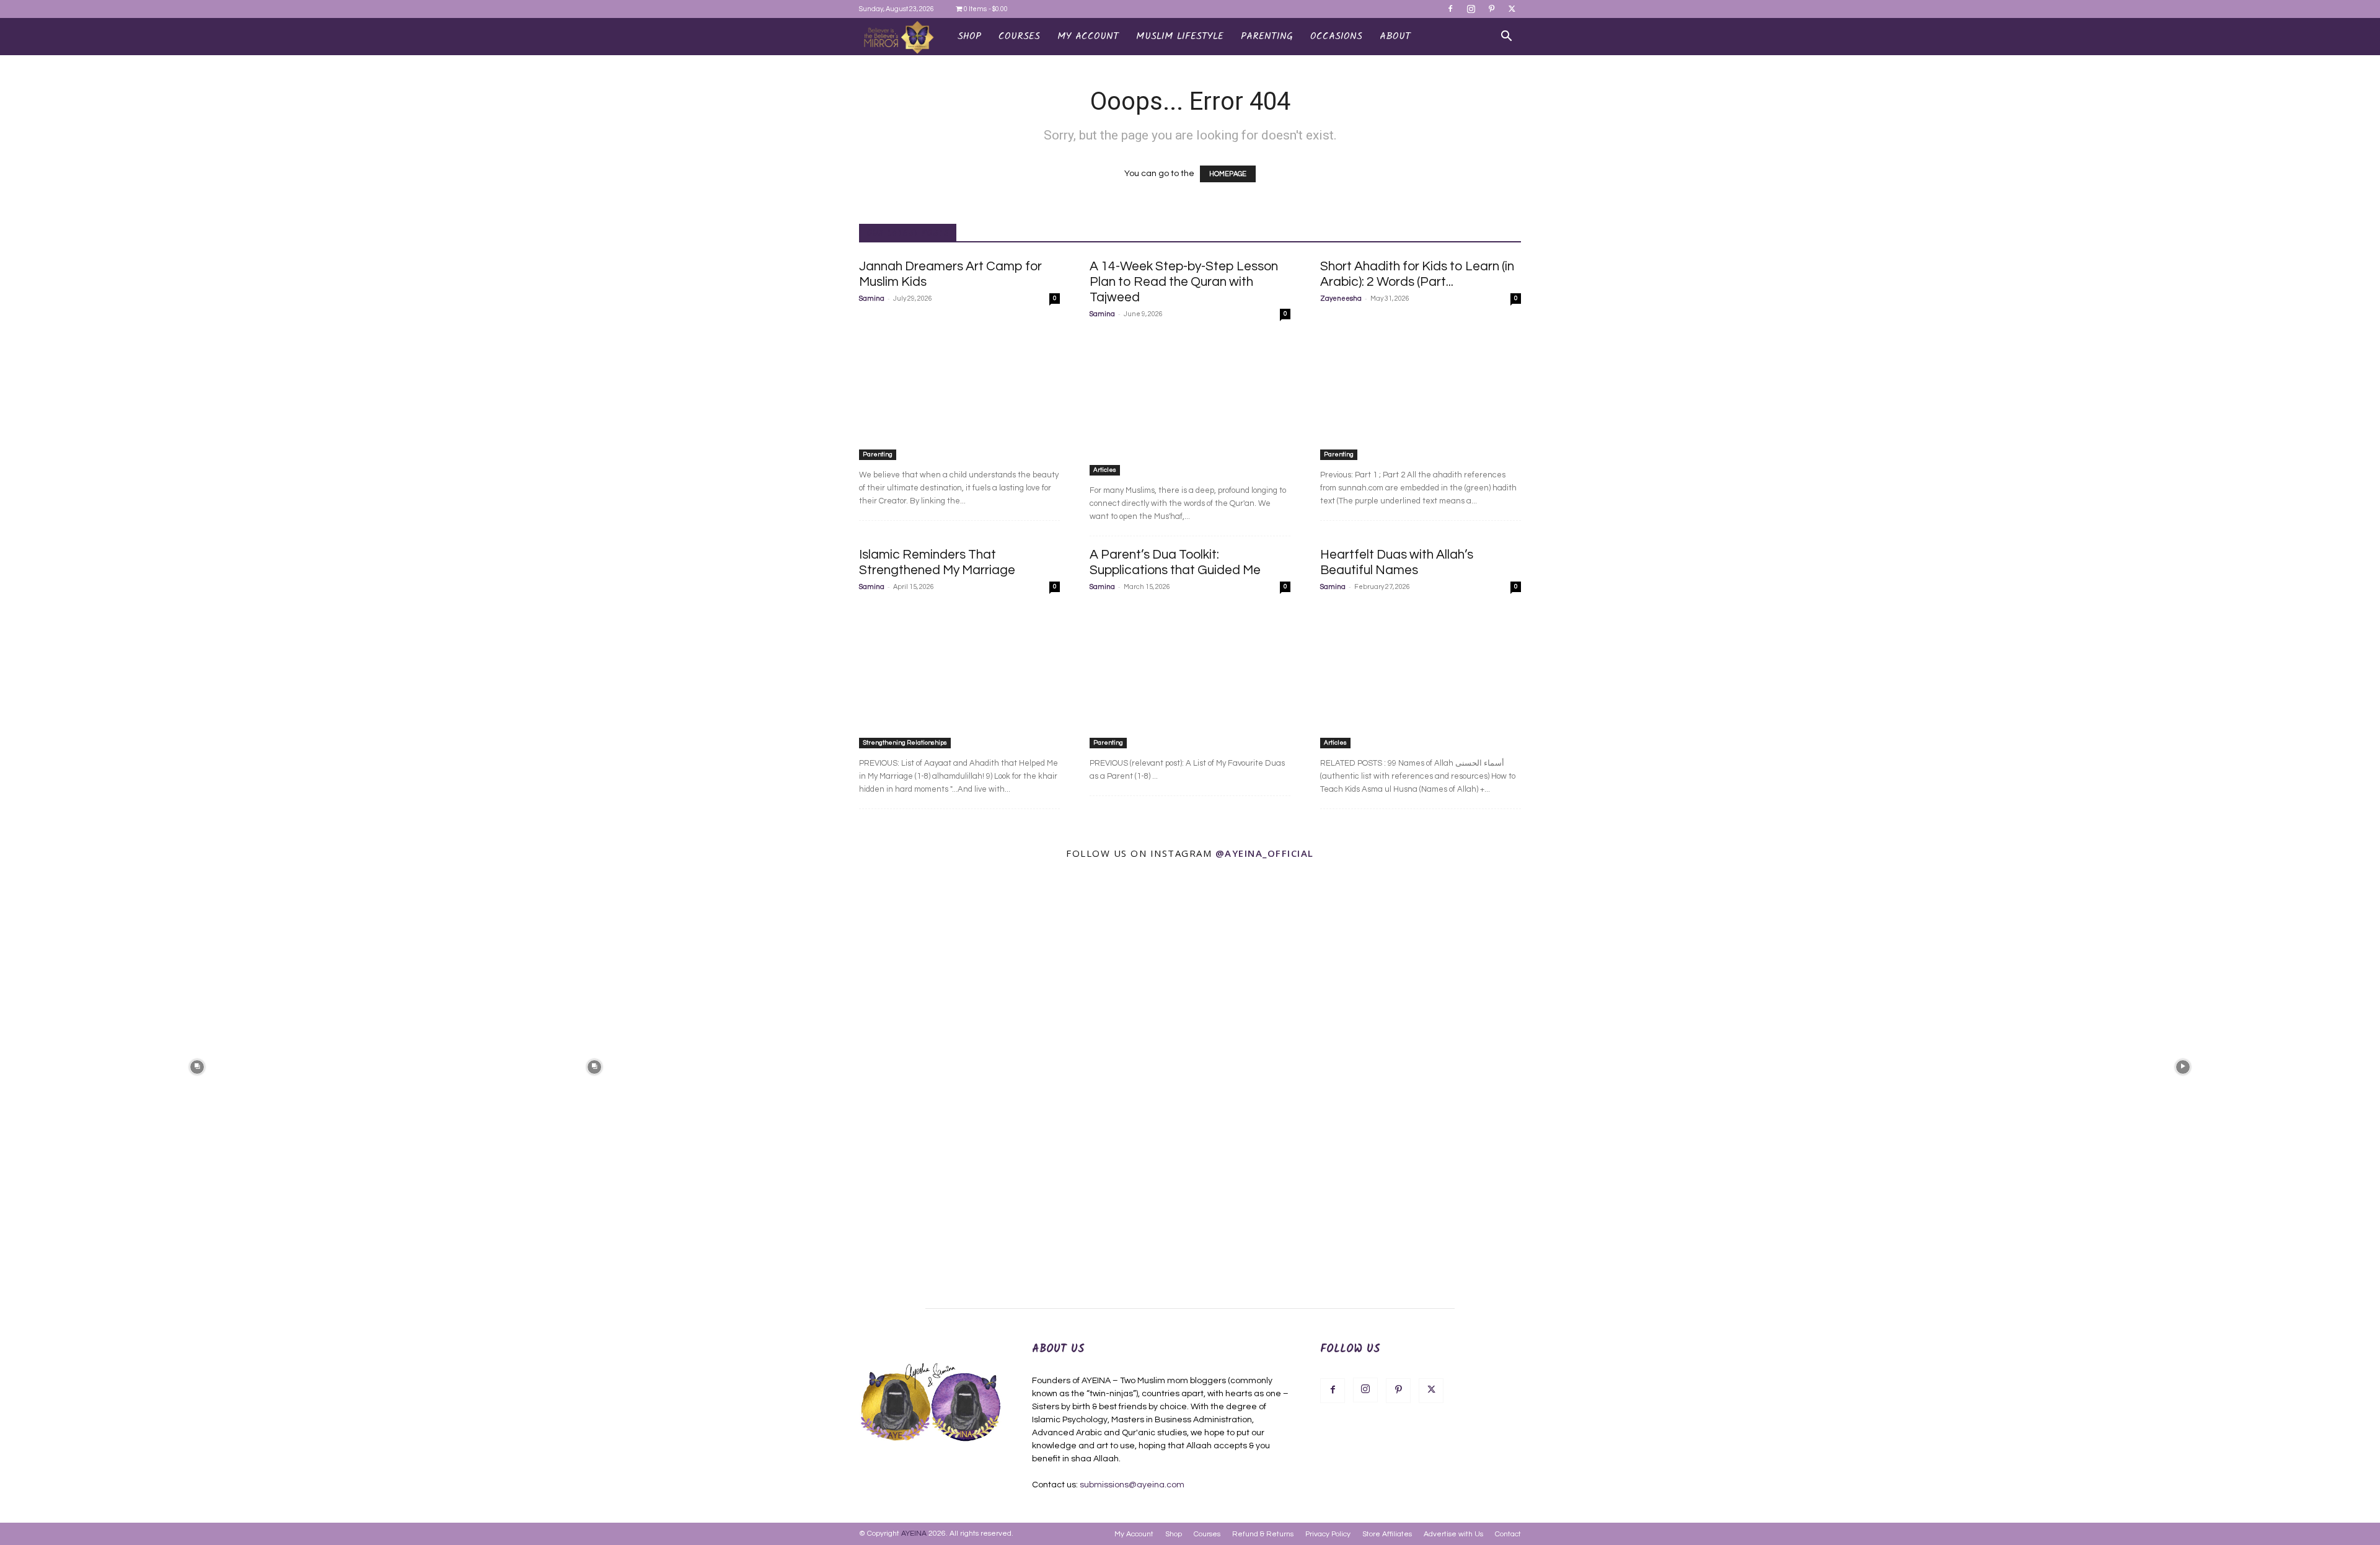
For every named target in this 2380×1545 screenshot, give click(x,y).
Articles (1105, 470)
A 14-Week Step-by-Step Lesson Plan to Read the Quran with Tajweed (1184, 282)
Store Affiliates (1387, 1534)
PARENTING (1267, 36)
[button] (1506, 38)
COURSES (1019, 36)
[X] (1512, 9)
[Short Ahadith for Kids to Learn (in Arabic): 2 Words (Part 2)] (1421, 387)
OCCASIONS (1336, 36)
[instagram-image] (197, 1066)
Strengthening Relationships (905, 743)
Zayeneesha (1341, 299)
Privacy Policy (1328, 1534)
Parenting (878, 454)
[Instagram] (1471, 9)
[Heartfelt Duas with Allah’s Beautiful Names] (1421, 675)
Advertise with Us (1453, 1534)
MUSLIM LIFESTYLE (1180, 36)
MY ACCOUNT (1088, 36)
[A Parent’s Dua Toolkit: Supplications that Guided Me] (1190, 675)
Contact (1508, 1534)
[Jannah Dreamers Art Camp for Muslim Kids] (959, 387)
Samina (872, 299)
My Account (1134, 1534)
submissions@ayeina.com (1132, 1485)
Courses (1207, 1534)
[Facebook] (1450, 9)
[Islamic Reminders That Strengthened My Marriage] (959, 675)
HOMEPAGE (1228, 174)
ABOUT (1395, 36)
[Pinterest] (1491, 9)
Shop (969, 36)
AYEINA (914, 1534)
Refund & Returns (1263, 1534)
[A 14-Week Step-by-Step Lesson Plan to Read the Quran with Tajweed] (1190, 403)
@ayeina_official (1265, 853)
